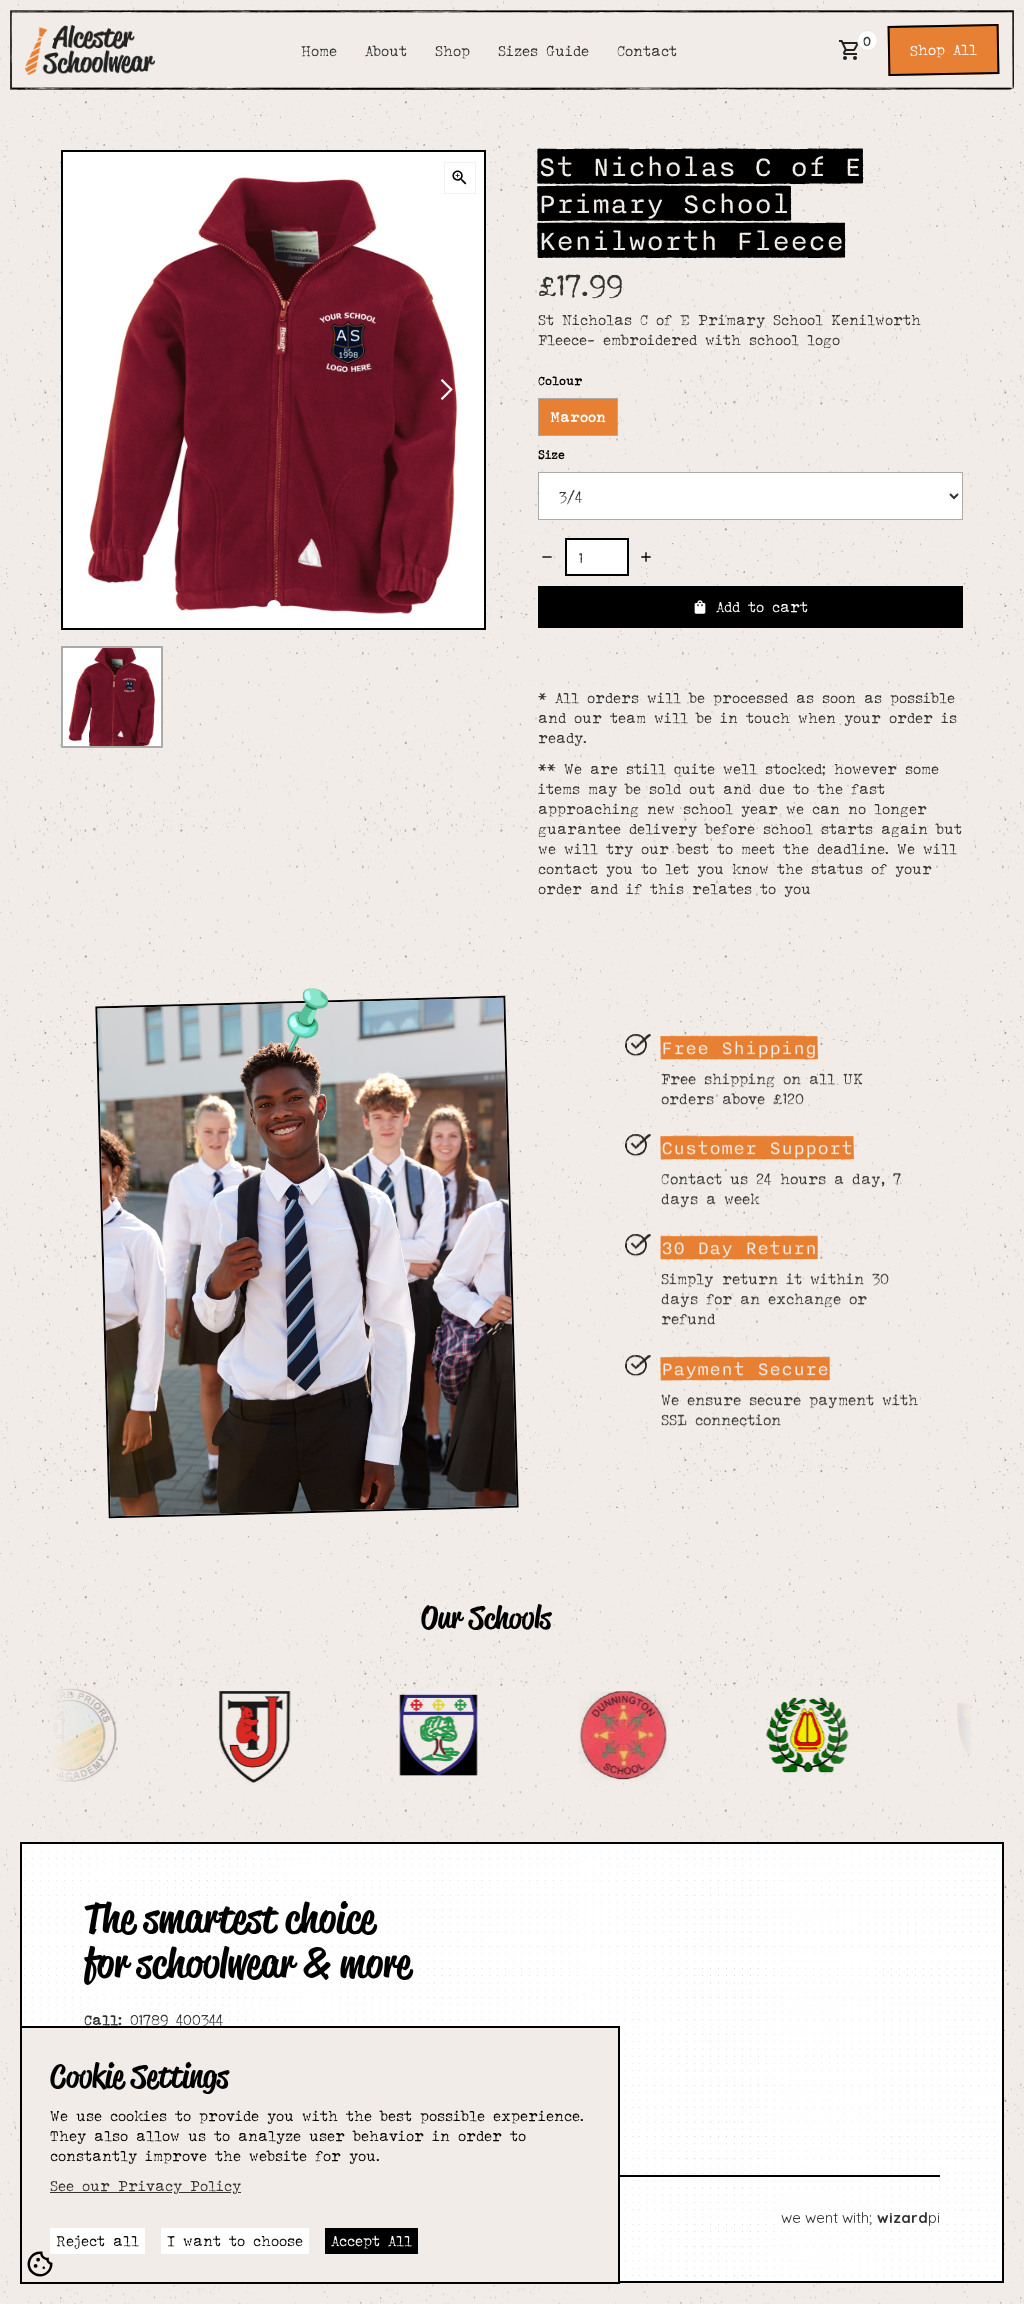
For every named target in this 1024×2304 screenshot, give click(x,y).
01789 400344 (153, 2019)
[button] (850, 50)
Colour (560, 380)
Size (551, 454)
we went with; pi (860, 2217)
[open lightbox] (460, 178)
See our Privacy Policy (145, 2185)
